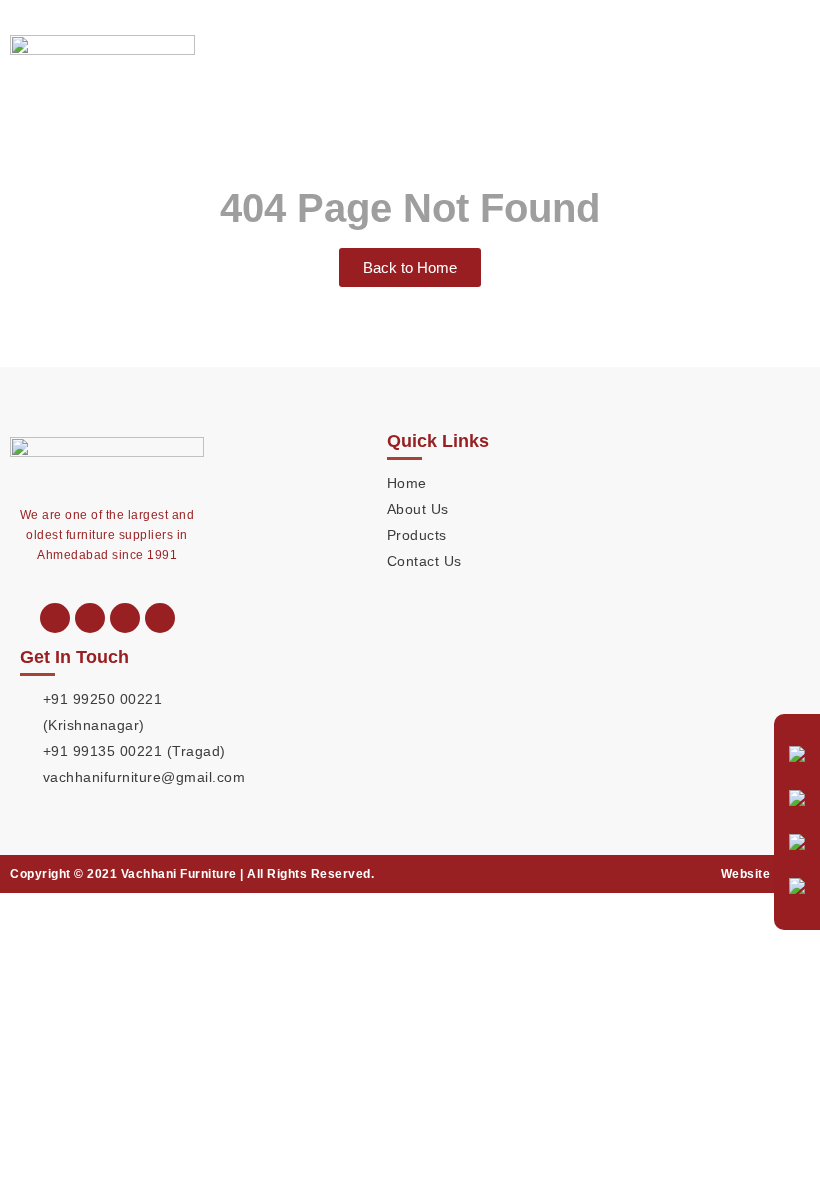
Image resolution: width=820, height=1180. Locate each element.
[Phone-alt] (55, 618)
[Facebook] (160, 618)
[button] (794, 54)
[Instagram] (125, 618)
